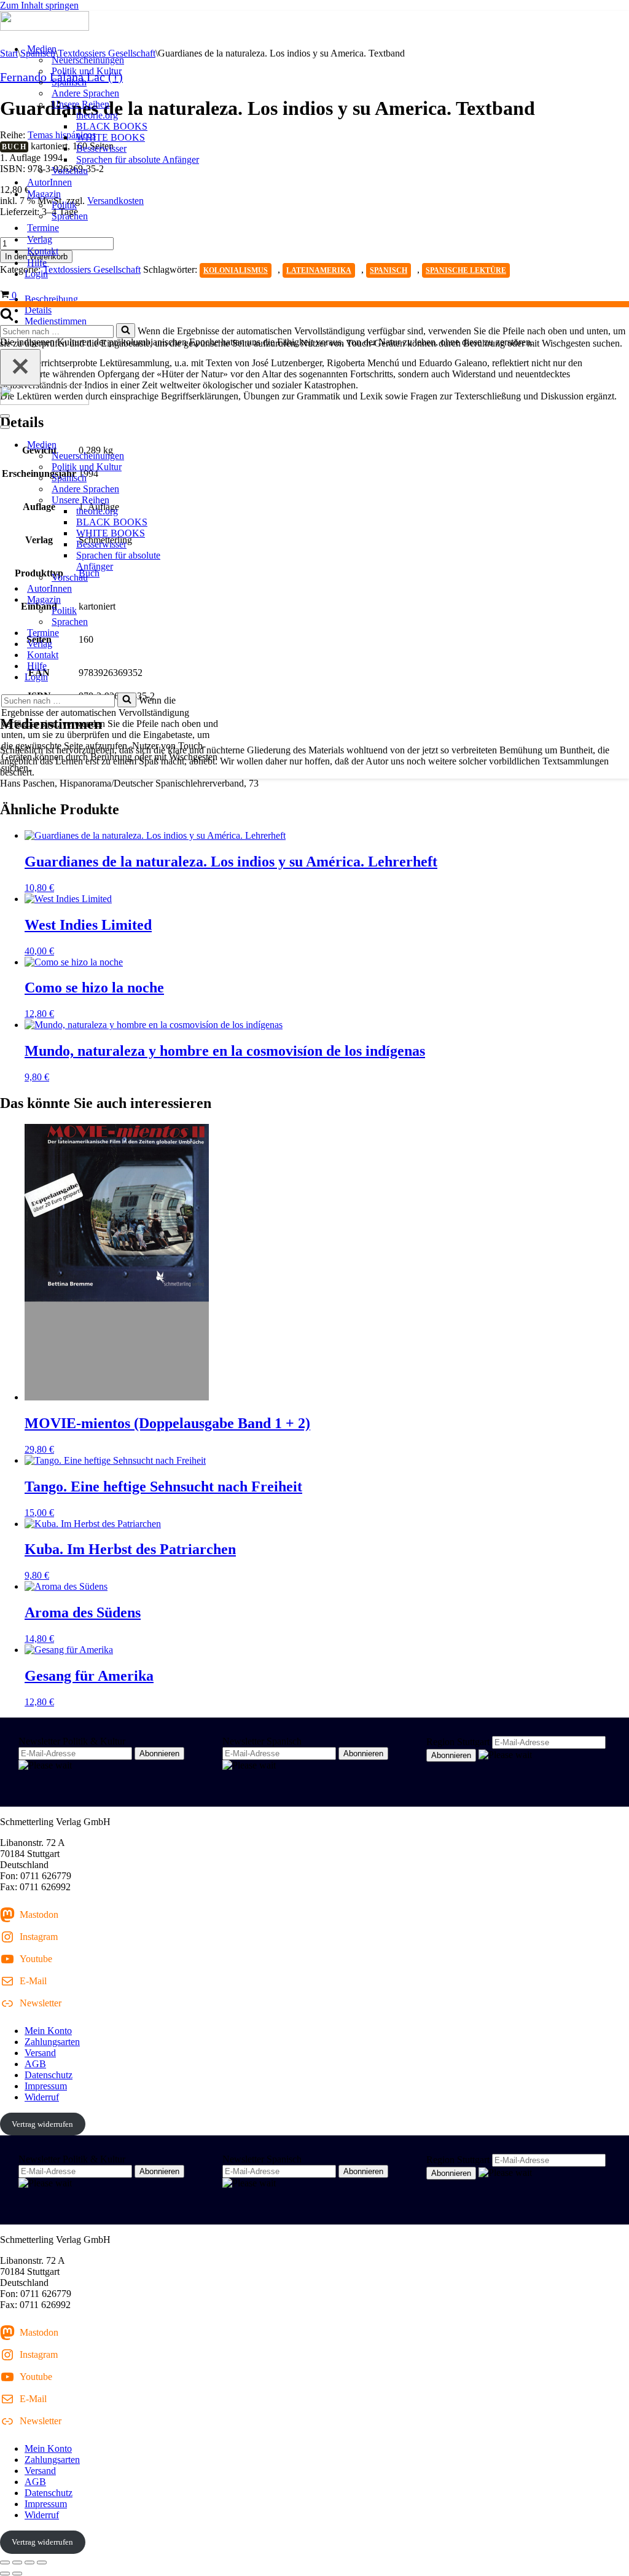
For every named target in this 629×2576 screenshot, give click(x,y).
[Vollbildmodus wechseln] (17, 2562)
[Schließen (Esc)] (42, 2562)
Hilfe (37, 263)
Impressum (46, 2086)
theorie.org (97, 115)
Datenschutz (49, 2075)
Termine (43, 228)
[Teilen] (29, 2562)
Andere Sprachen (85, 93)
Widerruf (42, 2097)
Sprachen (70, 216)
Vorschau (70, 171)
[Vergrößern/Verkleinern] (5, 2562)
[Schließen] (20, 367)
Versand (40, 2053)
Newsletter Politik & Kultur (72, 1741)
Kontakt (43, 251)
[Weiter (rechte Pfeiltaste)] (17, 2574)
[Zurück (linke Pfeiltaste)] (5, 2574)
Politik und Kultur (87, 71)
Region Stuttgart (458, 1742)
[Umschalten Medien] (215, 445)
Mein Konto (48, 2031)
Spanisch (69, 82)
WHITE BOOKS (111, 137)
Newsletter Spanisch (262, 1741)
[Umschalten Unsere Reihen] (215, 501)
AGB (35, 2064)
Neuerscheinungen (88, 60)
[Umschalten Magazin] (215, 600)
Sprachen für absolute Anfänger (138, 159)
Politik (64, 205)
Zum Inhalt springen (39, 5)
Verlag (40, 239)
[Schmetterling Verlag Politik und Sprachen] (314, 22)
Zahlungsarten (52, 2042)
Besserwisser (101, 148)
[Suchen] (7, 317)
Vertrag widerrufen (42, 2124)
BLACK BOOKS (112, 126)
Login (36, 274)
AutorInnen (49, 182)
